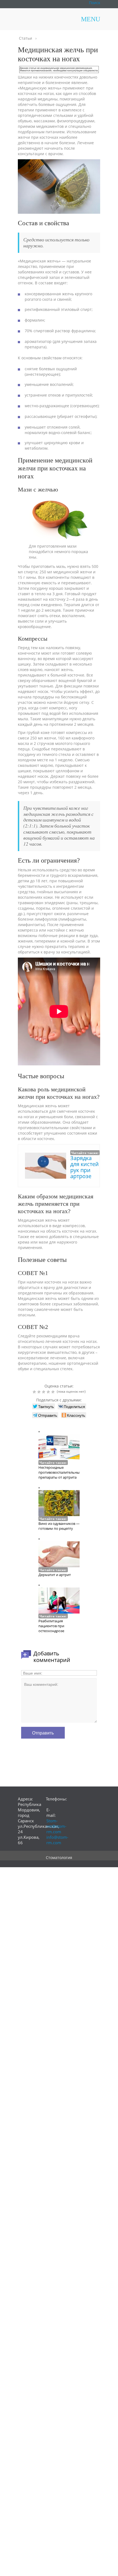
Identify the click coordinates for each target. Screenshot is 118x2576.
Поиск (95, 3)
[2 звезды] (40, 1392)
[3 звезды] (44, 1392)
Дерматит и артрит (55, 1575)
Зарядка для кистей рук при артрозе (85, 1167)
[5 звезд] (54, 1392)
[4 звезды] (49, 1392)
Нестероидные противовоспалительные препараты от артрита (60, 1472)
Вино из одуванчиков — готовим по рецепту (59, 1526)
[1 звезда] (35, 1392)
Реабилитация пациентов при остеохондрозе (51, 1626)
